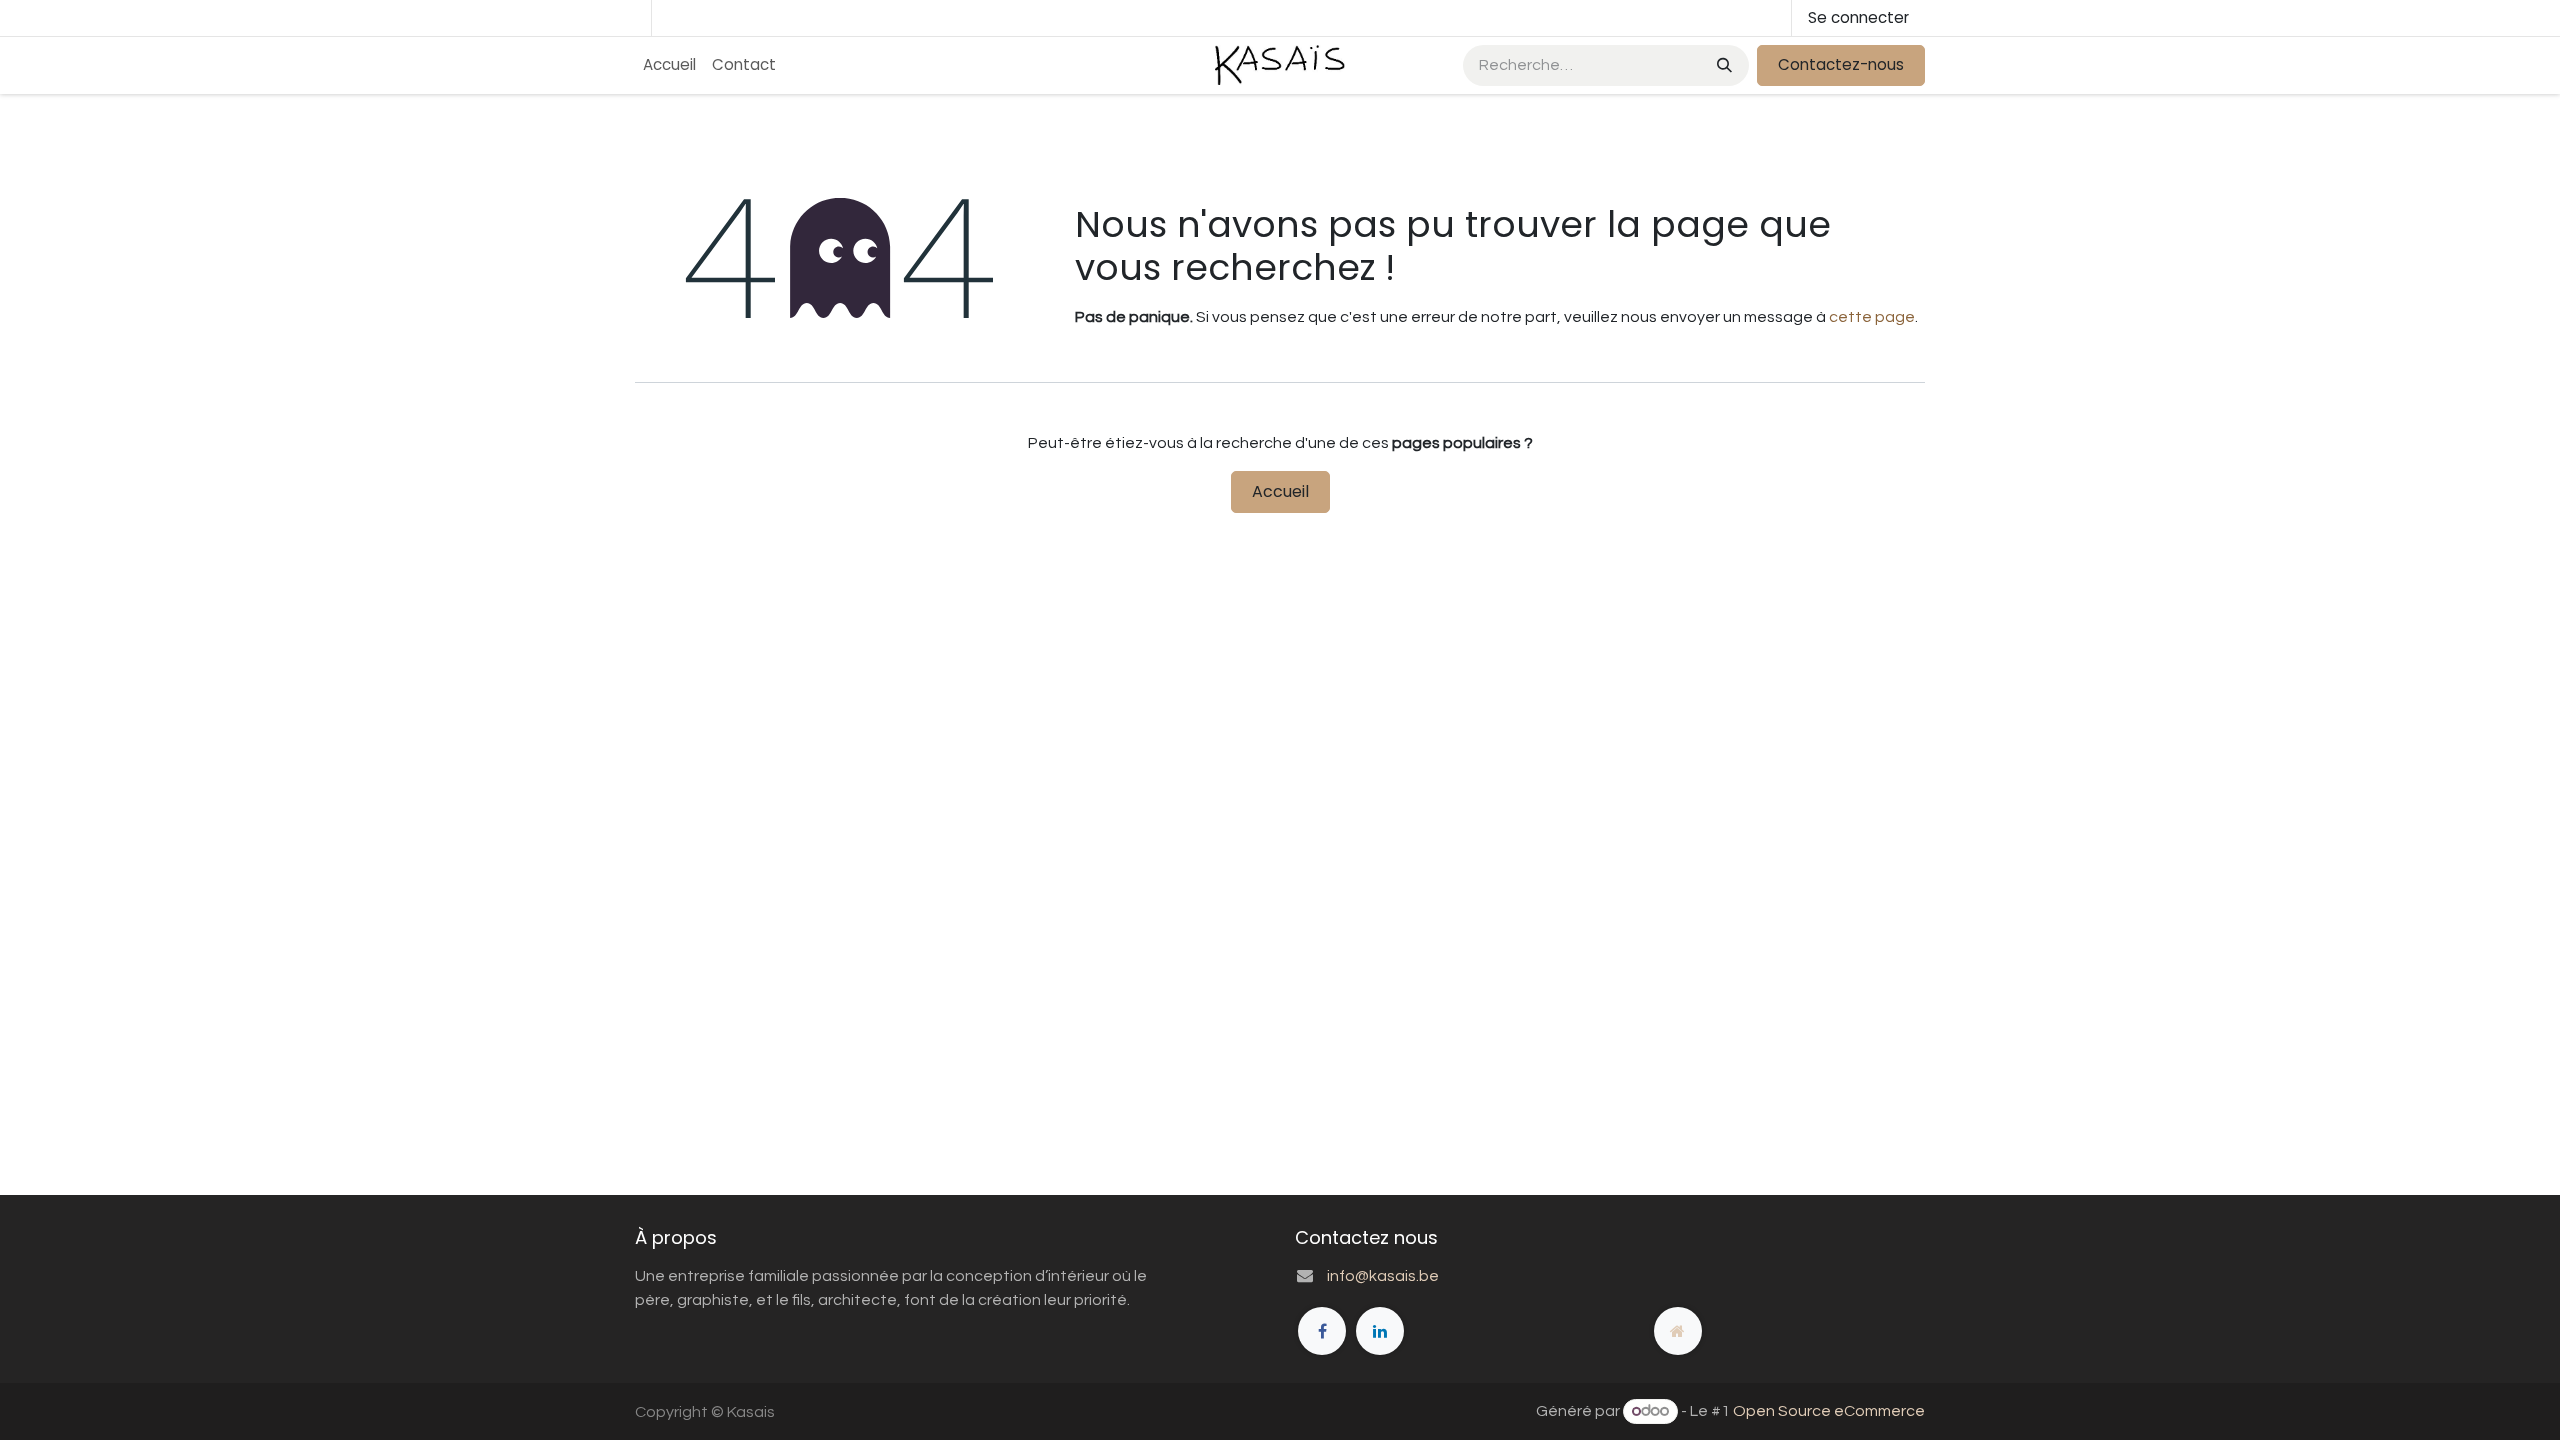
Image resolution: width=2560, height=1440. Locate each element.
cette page (1872, 317)
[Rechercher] (1722, 65)
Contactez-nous (1841, 64)
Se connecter (1858, 17)
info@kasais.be (1383, 1276)
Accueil (1280, 491)
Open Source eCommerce (1829, 1411)
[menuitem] (669, 65)
